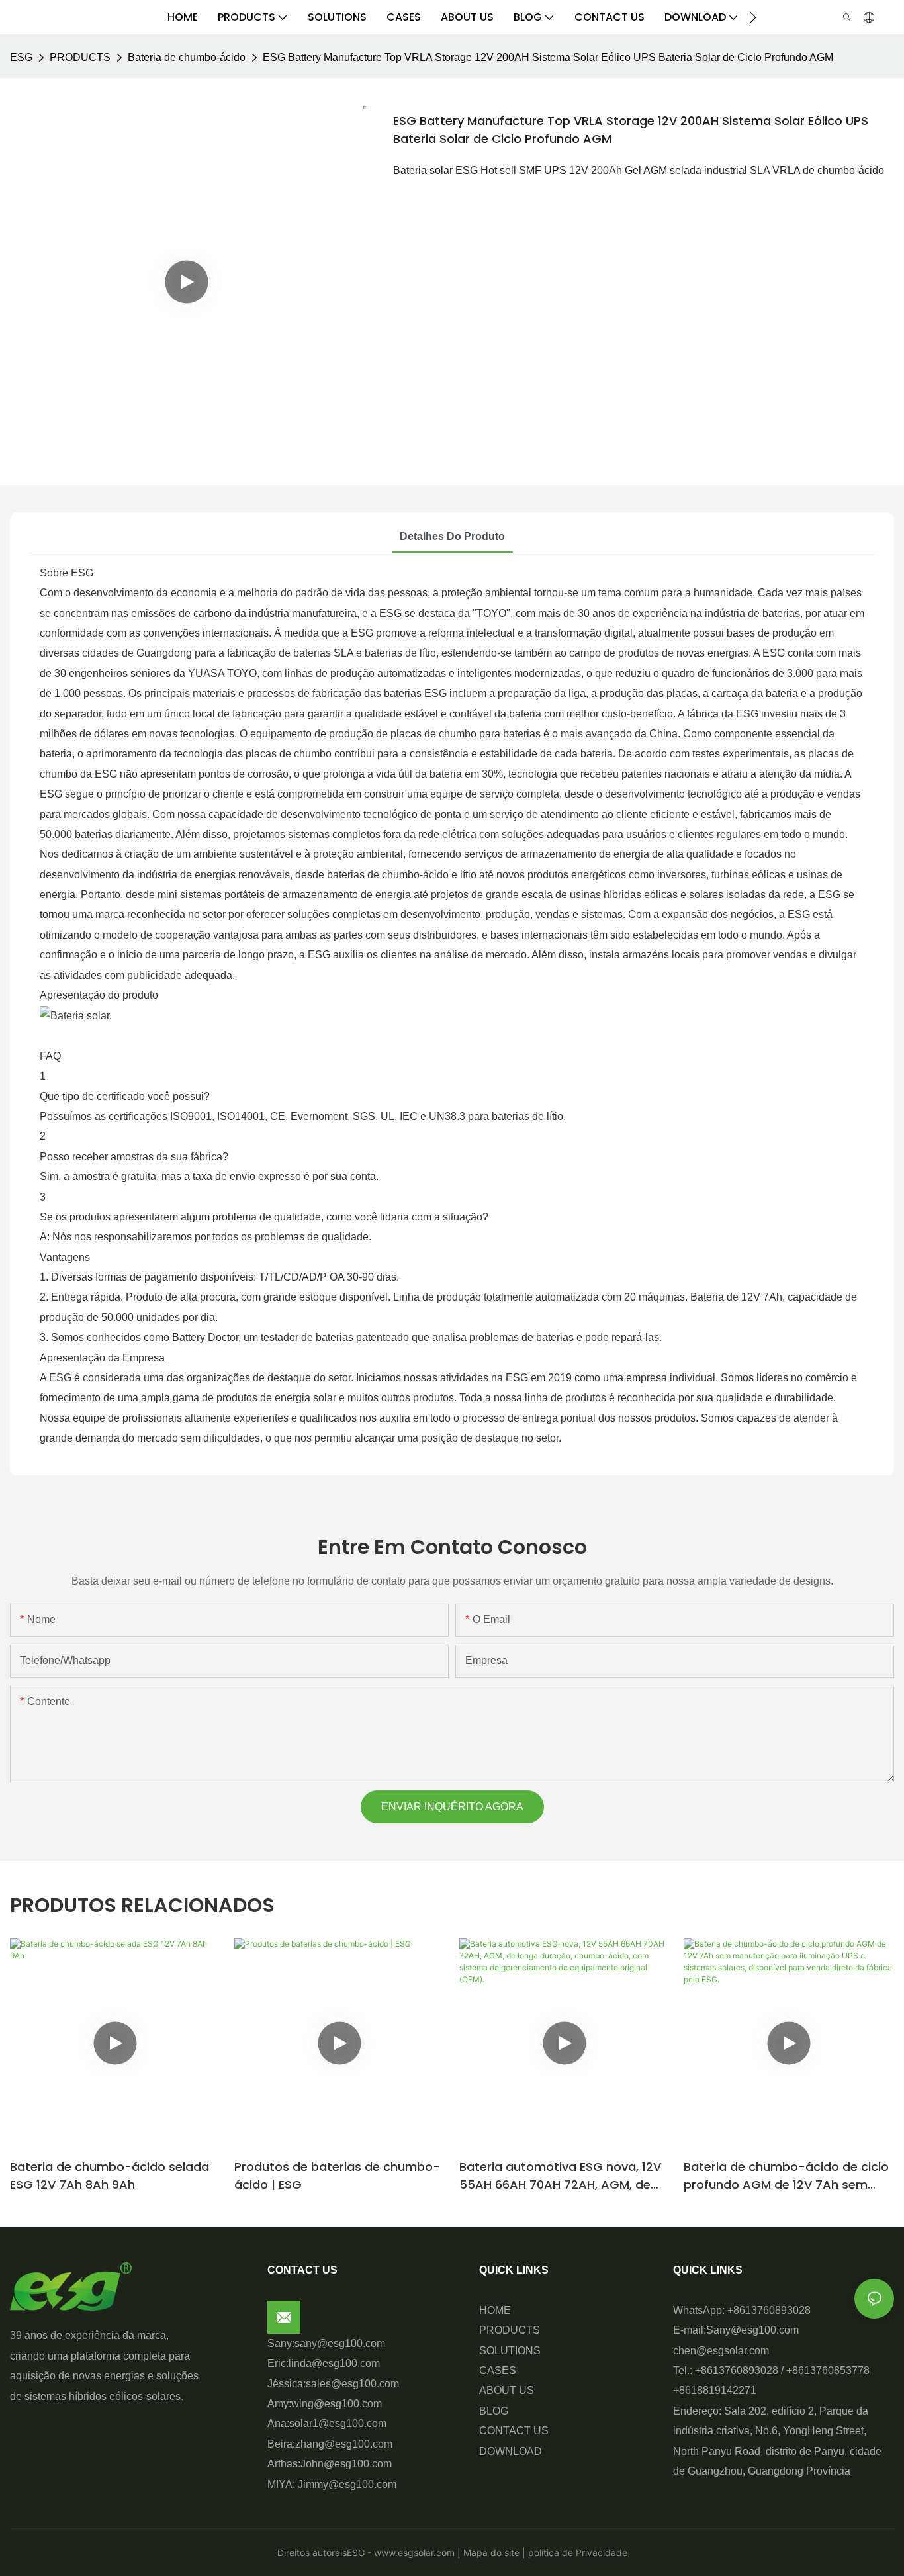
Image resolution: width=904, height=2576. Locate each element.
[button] (753, 17)
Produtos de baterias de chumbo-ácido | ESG (337, 2176)
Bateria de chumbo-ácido (187, 57)
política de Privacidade (576, 2553)
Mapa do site (490, 2553)
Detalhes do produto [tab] (452, 536)
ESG (21, 57)
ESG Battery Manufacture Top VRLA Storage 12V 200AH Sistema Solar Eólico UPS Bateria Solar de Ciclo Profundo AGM (548, 57)
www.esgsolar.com (413, 2553)
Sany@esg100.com (752, 2330)
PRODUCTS (80, 57)
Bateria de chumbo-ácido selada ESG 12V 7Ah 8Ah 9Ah (110, 2176)
